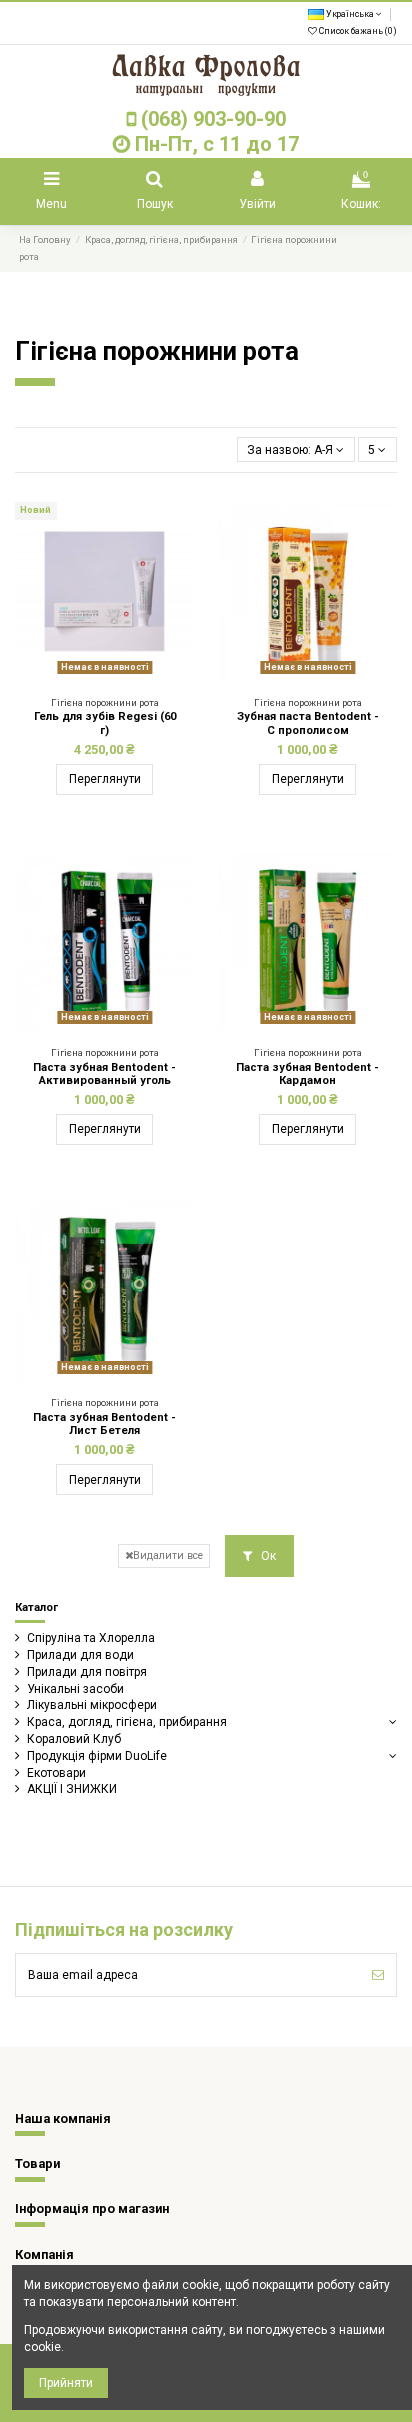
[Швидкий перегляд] (117, 675)
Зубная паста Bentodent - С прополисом (308, 723)
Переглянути (105, 779)
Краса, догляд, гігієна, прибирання (127, 1722)
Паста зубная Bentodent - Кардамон (307, 1074)
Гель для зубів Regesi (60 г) (105, 723)
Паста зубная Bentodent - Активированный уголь (104, 1074)
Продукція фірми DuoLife (97, 1756)
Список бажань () (357, 31)
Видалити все (168, 1555)
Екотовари (56, 1773)
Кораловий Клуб (74, 1739)
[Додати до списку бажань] (93, 675)
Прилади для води (80, 1655)
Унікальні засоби (75, 1689)
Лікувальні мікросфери (92, 1705)
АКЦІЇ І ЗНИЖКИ (72, 1789)
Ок (267, 1556)
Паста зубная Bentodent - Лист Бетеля (104, 1424)
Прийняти (66, 2383)
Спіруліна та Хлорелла (91, 1638)
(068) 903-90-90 (213, 119)
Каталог (36, 1607)
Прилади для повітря (87, 1672)
